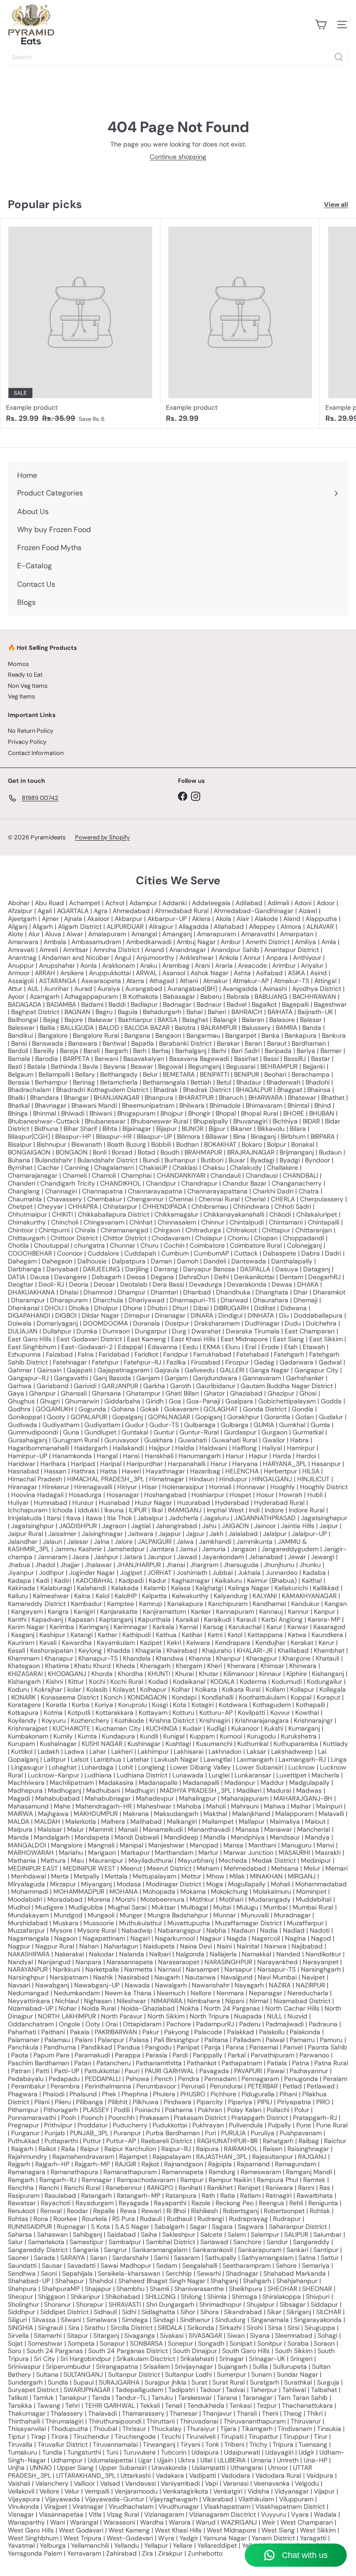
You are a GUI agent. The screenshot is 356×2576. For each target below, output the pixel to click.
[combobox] (178, 57)
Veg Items (22, 696)
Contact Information (36, 753)
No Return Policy (31, 731)
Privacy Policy (27, 742)
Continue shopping (178, 157)
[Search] (339, 57)
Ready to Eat (25, 675)
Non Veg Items (28, 686)
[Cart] (321, 25)
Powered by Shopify (102, 837)
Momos (19, 664)
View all (336, 205)
